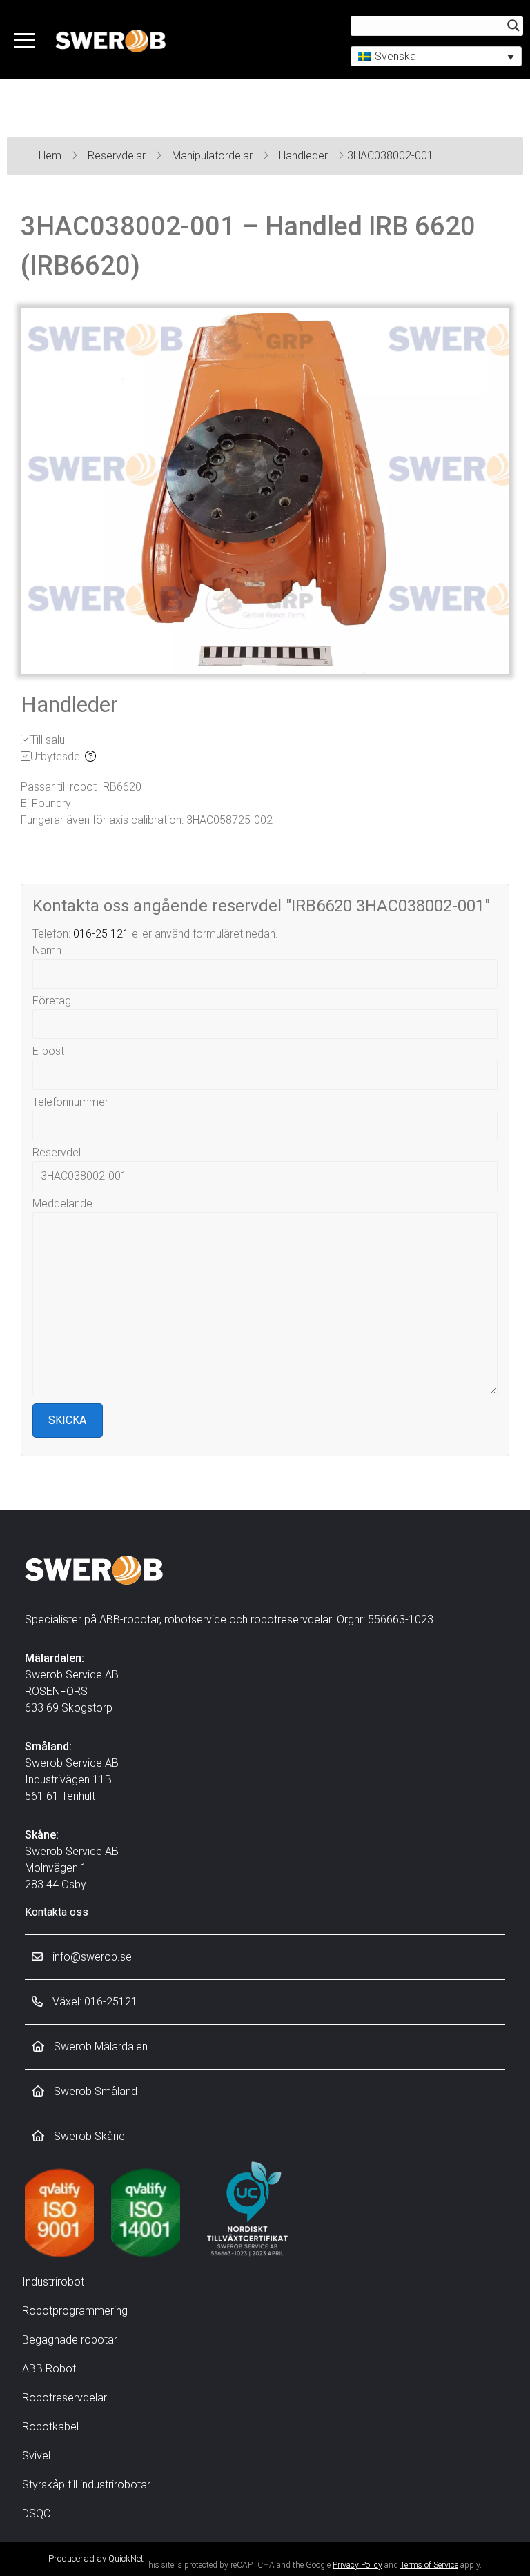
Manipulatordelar (214, 156)
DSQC (36, 2514)
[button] (436, 56)
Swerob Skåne (88, 2136)
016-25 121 (101, 934)
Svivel (36, 2456)
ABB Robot (49, 2369)
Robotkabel (50, 2427)
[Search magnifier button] (513, 26)
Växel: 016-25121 (94, 2002)
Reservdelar (118, 156)
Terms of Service (429, 2565)
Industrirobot (53, 2282)
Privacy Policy (357, 2565)
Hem (51, 156)
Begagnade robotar (70, 2340)
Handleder (305, 156)
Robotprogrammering (75, 2311)
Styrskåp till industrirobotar (86, 2485)
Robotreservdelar (65, 2398)
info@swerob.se (91, 1957)
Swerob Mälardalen (99, 2047)
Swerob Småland (94, 2091)
